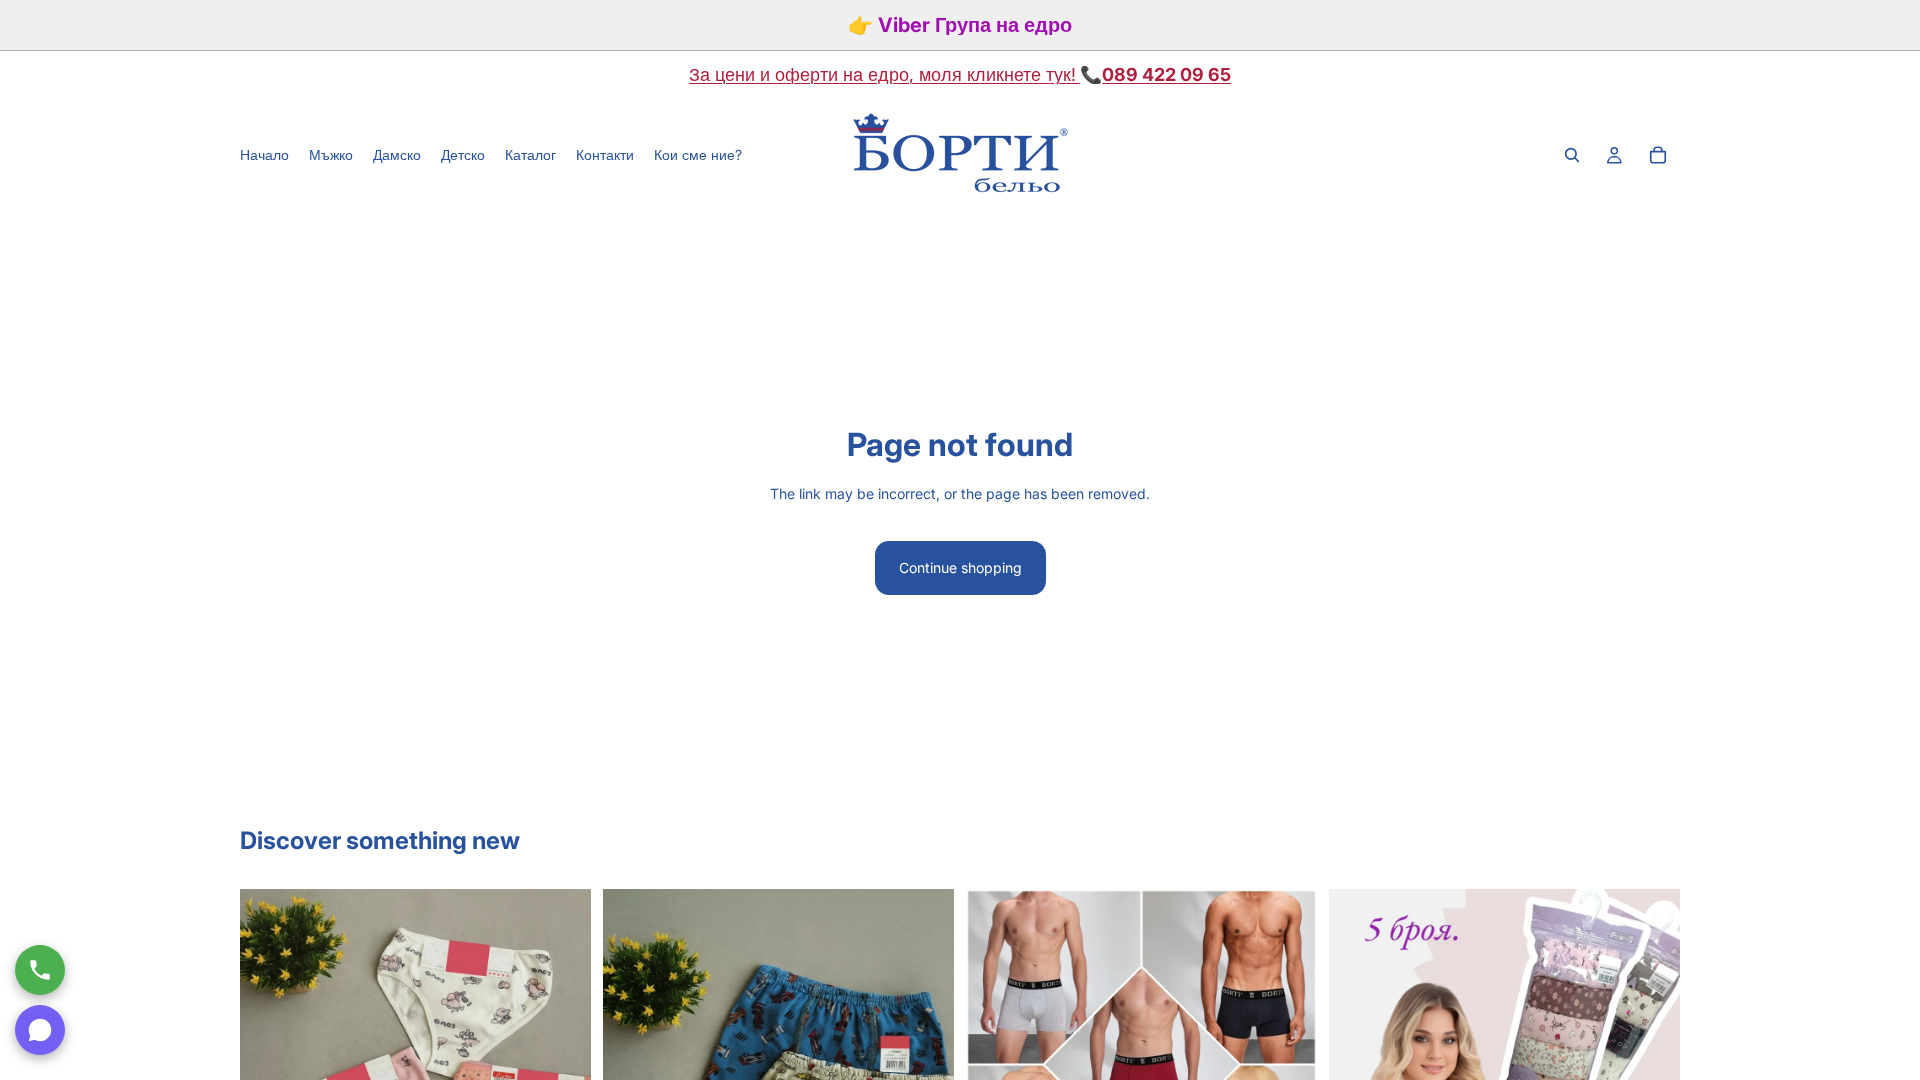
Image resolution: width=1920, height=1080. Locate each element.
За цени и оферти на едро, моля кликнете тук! (882, 74)
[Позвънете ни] (40, 970)
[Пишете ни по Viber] (40, 1030)
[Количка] (1658, 155)
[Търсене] (1572, 155)
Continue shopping (960, 567)
